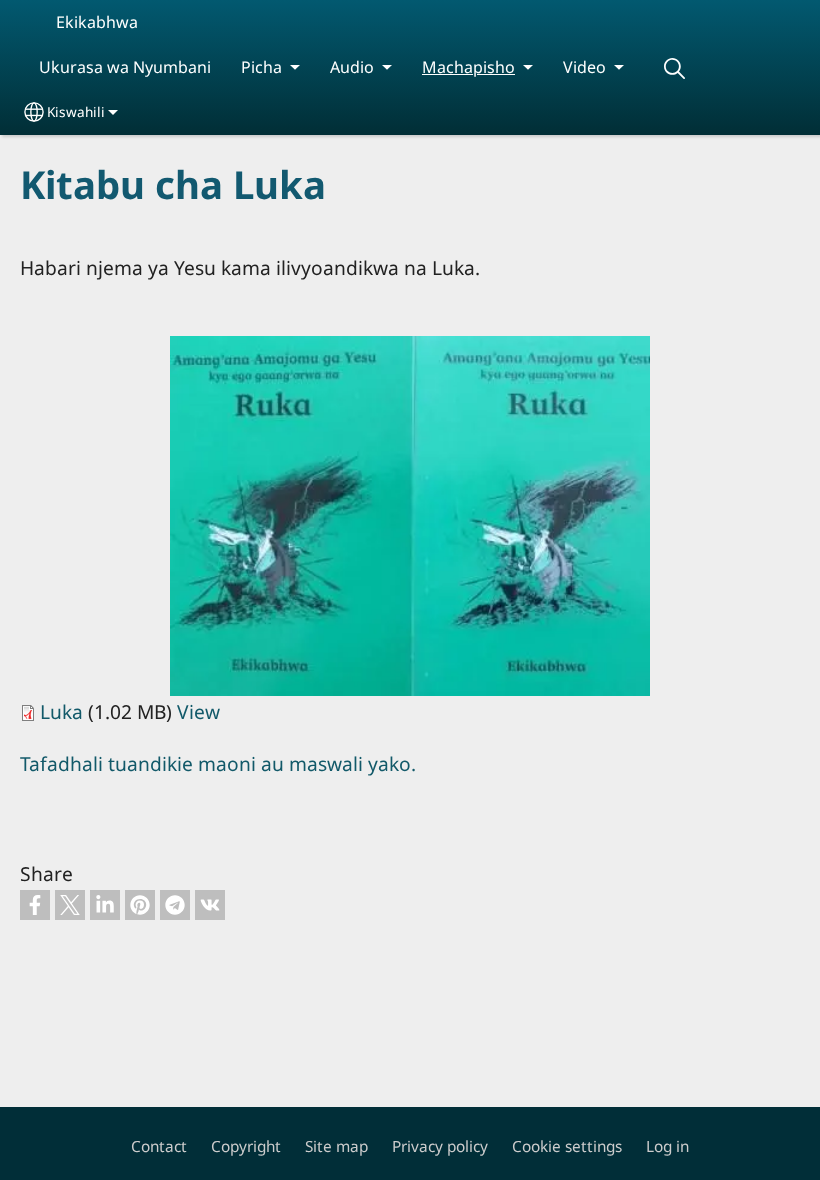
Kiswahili (76, 111)
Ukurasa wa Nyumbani (125, 67)
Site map (336, 1146)
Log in (667, 1146)
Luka (61, 711)
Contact (159, 1146)
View (198, 711)
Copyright (246, 1146)
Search (674, 68)
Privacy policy (440, 1146)
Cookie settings (567, 1146)
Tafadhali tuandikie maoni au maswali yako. (218, 763)
